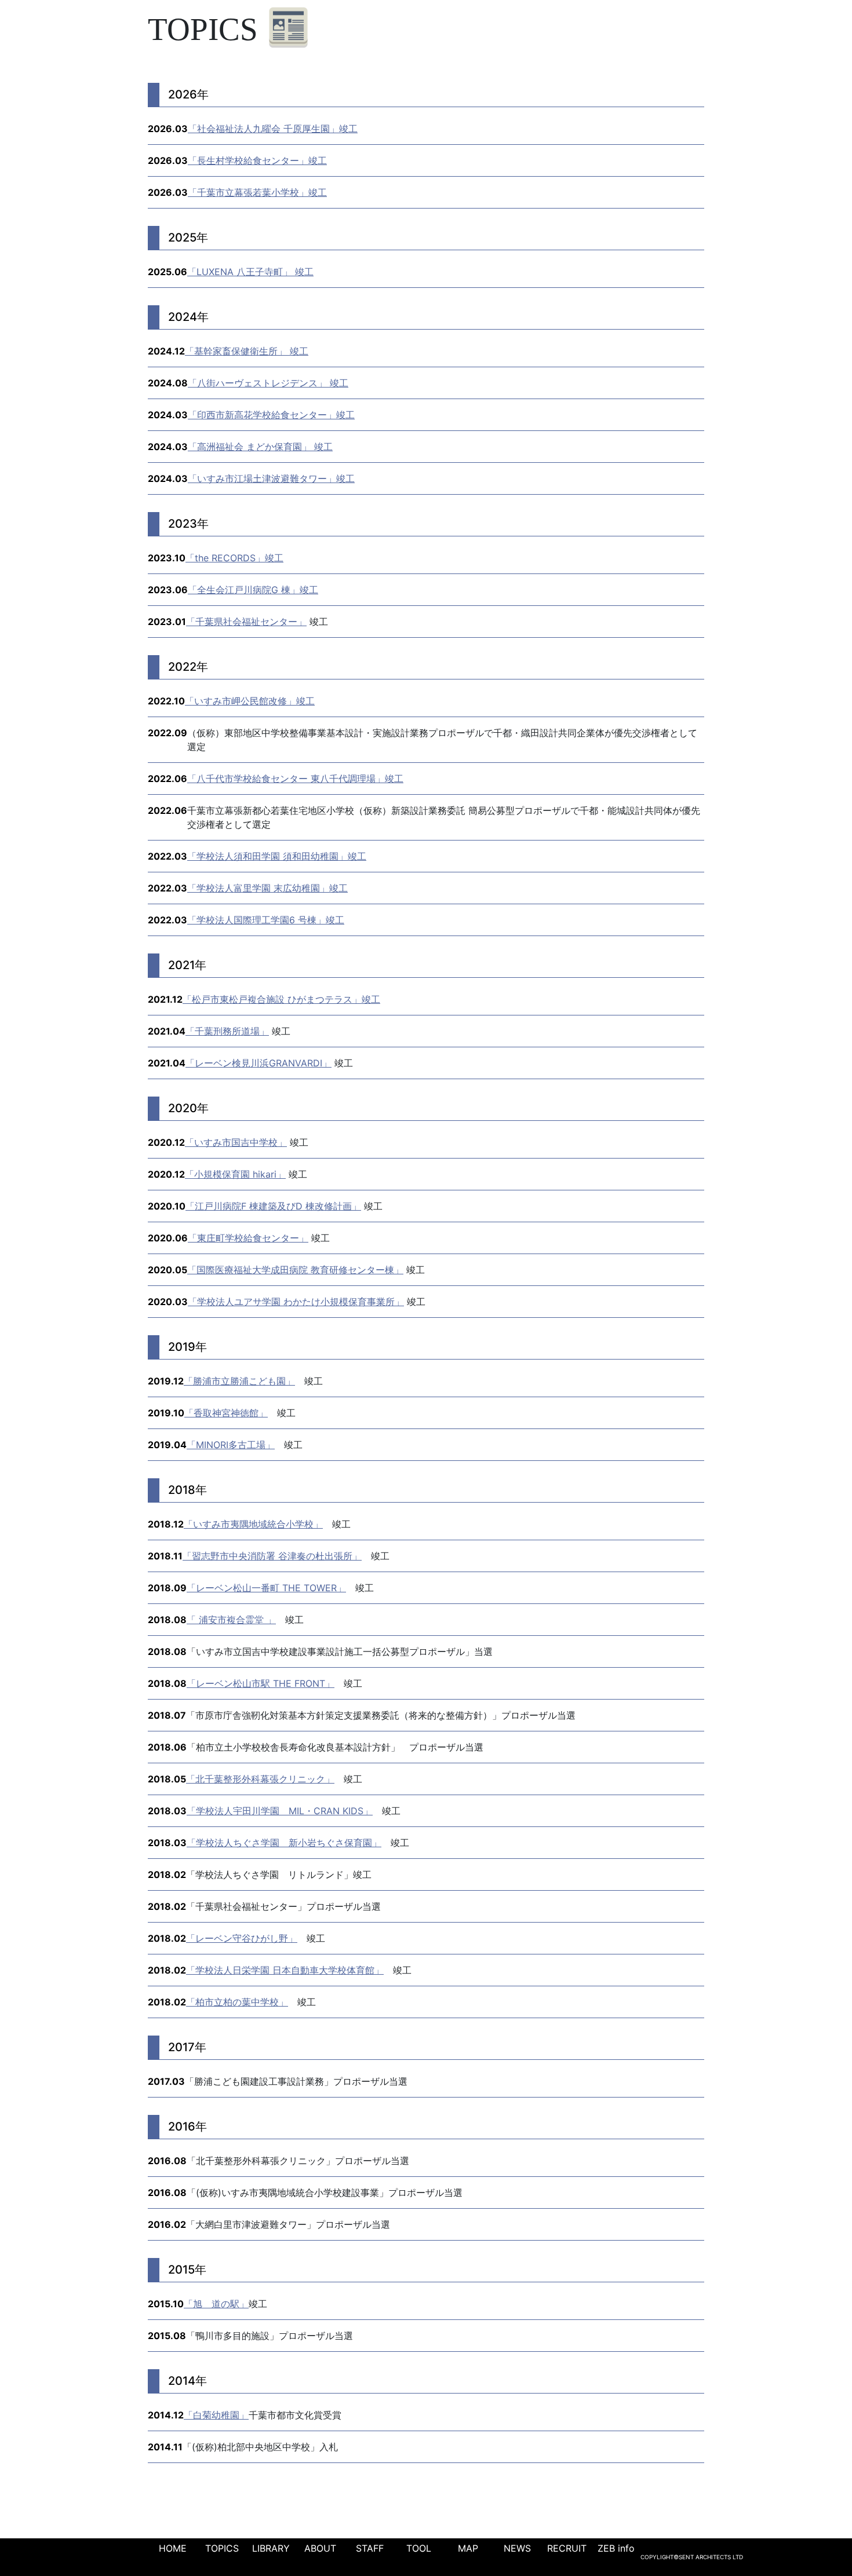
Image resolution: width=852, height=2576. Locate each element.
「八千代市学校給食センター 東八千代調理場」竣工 (295, 779)
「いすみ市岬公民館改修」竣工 (250, 701)
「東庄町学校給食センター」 (248, 1238)
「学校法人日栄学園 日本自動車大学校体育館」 (285, 1970)
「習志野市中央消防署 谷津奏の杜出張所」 (272, 1556)
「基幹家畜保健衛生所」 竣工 (247, 351)
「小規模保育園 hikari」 (235, 1174)
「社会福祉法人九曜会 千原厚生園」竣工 (273, 129)
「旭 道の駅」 (216, 2304)
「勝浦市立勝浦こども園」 (239, 1381)
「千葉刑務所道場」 (227, 1031)
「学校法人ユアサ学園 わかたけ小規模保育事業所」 (296, 1302)
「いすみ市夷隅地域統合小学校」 (253, 1524)
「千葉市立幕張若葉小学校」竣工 (257, 192)
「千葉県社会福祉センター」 (246, 622)
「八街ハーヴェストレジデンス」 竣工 (268, 383)
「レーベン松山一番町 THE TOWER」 (266, 1588)
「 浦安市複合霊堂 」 (231, 1620)
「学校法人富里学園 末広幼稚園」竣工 (267, 888)
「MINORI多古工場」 (231, 1445)
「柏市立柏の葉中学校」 (237, 2002)
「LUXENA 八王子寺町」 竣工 (250, 272)
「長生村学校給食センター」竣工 (257, 160)
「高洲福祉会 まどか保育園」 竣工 (260, 447)
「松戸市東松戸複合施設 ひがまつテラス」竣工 (281, 999)
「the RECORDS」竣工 (234, 558)
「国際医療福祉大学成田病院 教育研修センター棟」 (295, 1270)
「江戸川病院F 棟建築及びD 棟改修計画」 (273, 1206)
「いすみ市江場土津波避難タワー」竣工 (271, 478)
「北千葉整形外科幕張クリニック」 (260, 1779)
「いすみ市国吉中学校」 (236, 1142)
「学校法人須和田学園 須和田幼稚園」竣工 (277, 856)
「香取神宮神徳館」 (226, 1413)
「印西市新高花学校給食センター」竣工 (271, 415)
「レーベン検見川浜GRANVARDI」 (258, 1063)
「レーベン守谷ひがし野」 (242, 1938)
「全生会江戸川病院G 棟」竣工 (253, 590)
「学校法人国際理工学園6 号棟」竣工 (266, 920)
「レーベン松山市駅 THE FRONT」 (261, 1683)
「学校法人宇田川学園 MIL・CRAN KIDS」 (280, 1811)
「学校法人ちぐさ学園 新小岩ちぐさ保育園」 (284, 1843)
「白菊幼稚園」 (216, 2415)
